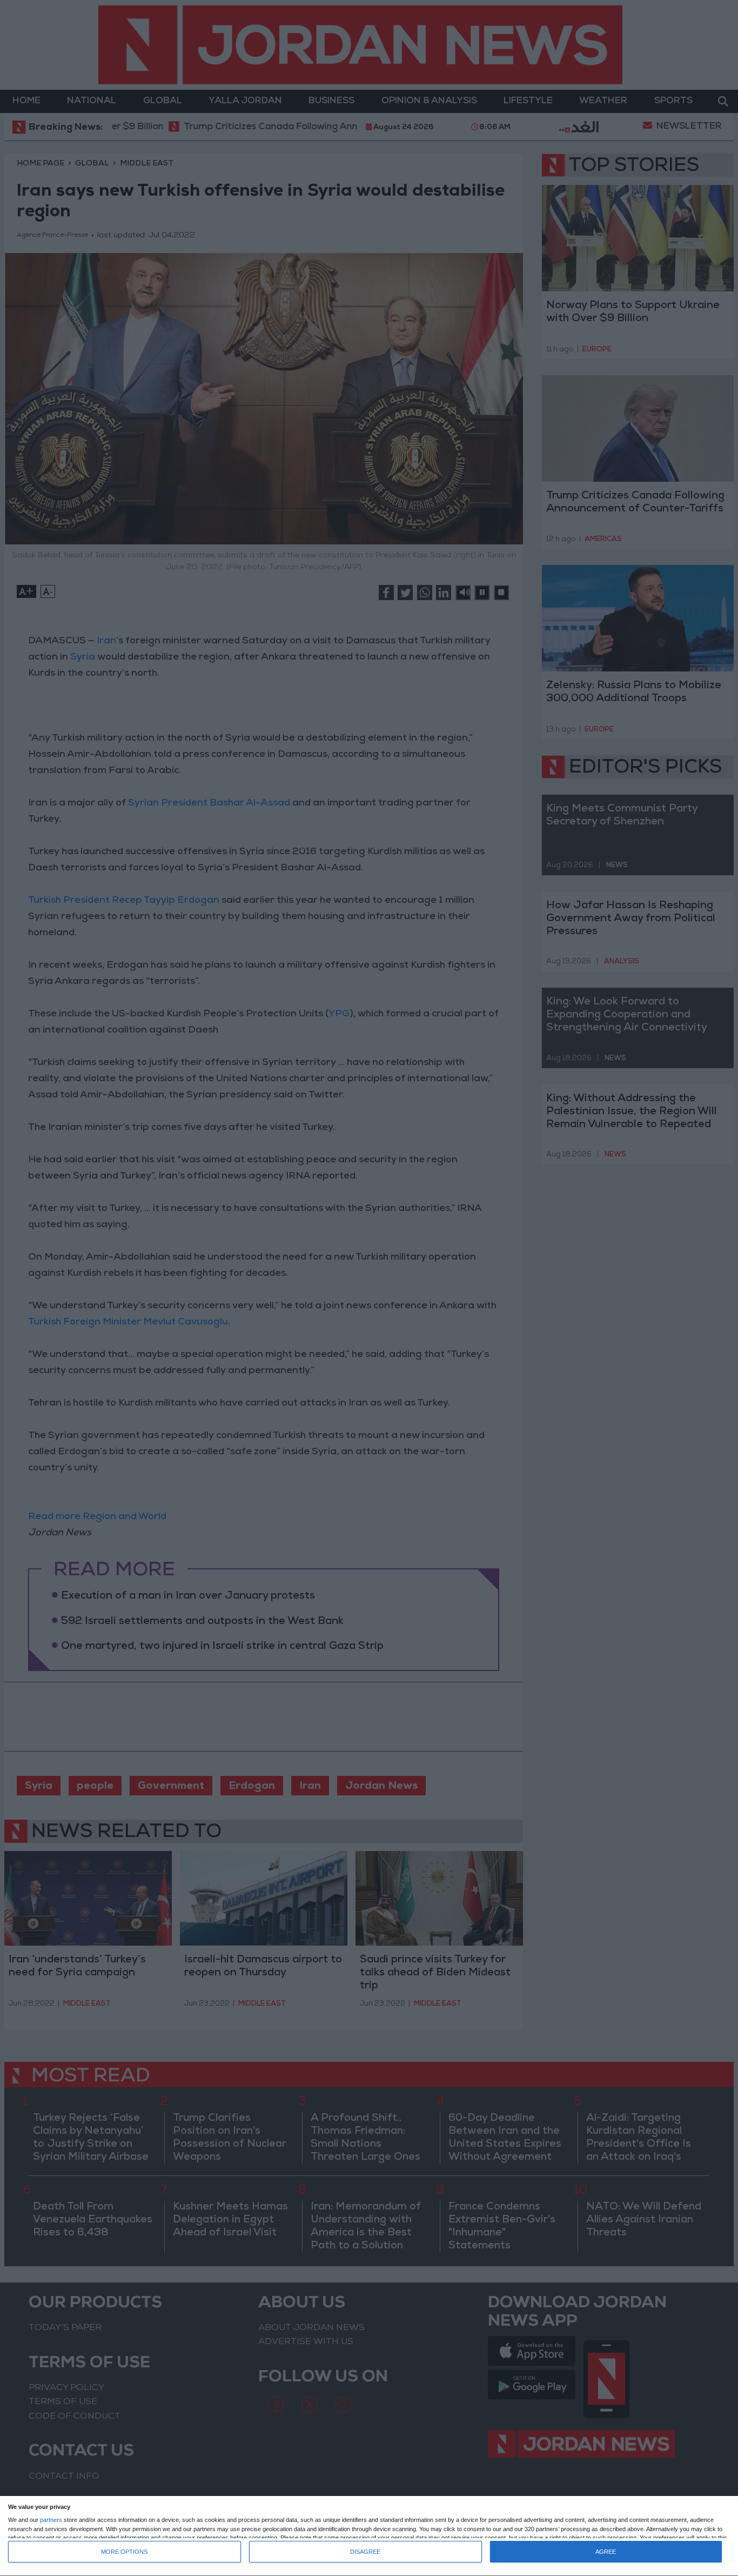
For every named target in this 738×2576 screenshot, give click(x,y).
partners (51, 2520)
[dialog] (369, 2536)
